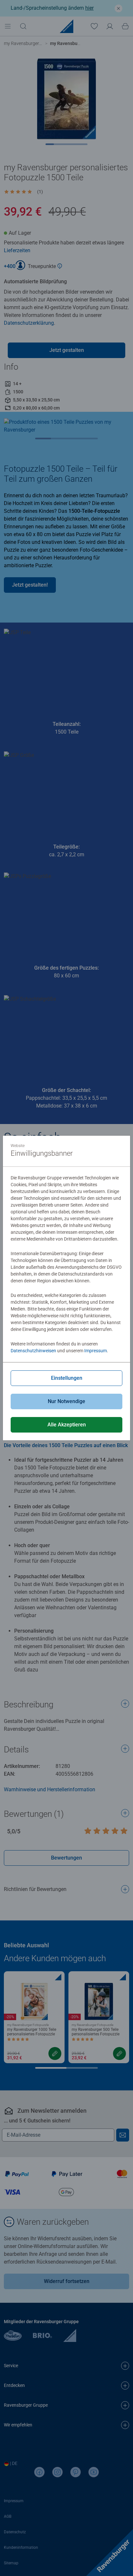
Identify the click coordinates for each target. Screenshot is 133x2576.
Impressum (96, 1351)
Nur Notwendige (66, 1401)
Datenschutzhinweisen (33, 1351)
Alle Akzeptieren (67, 1425)
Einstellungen (67, 1378)
